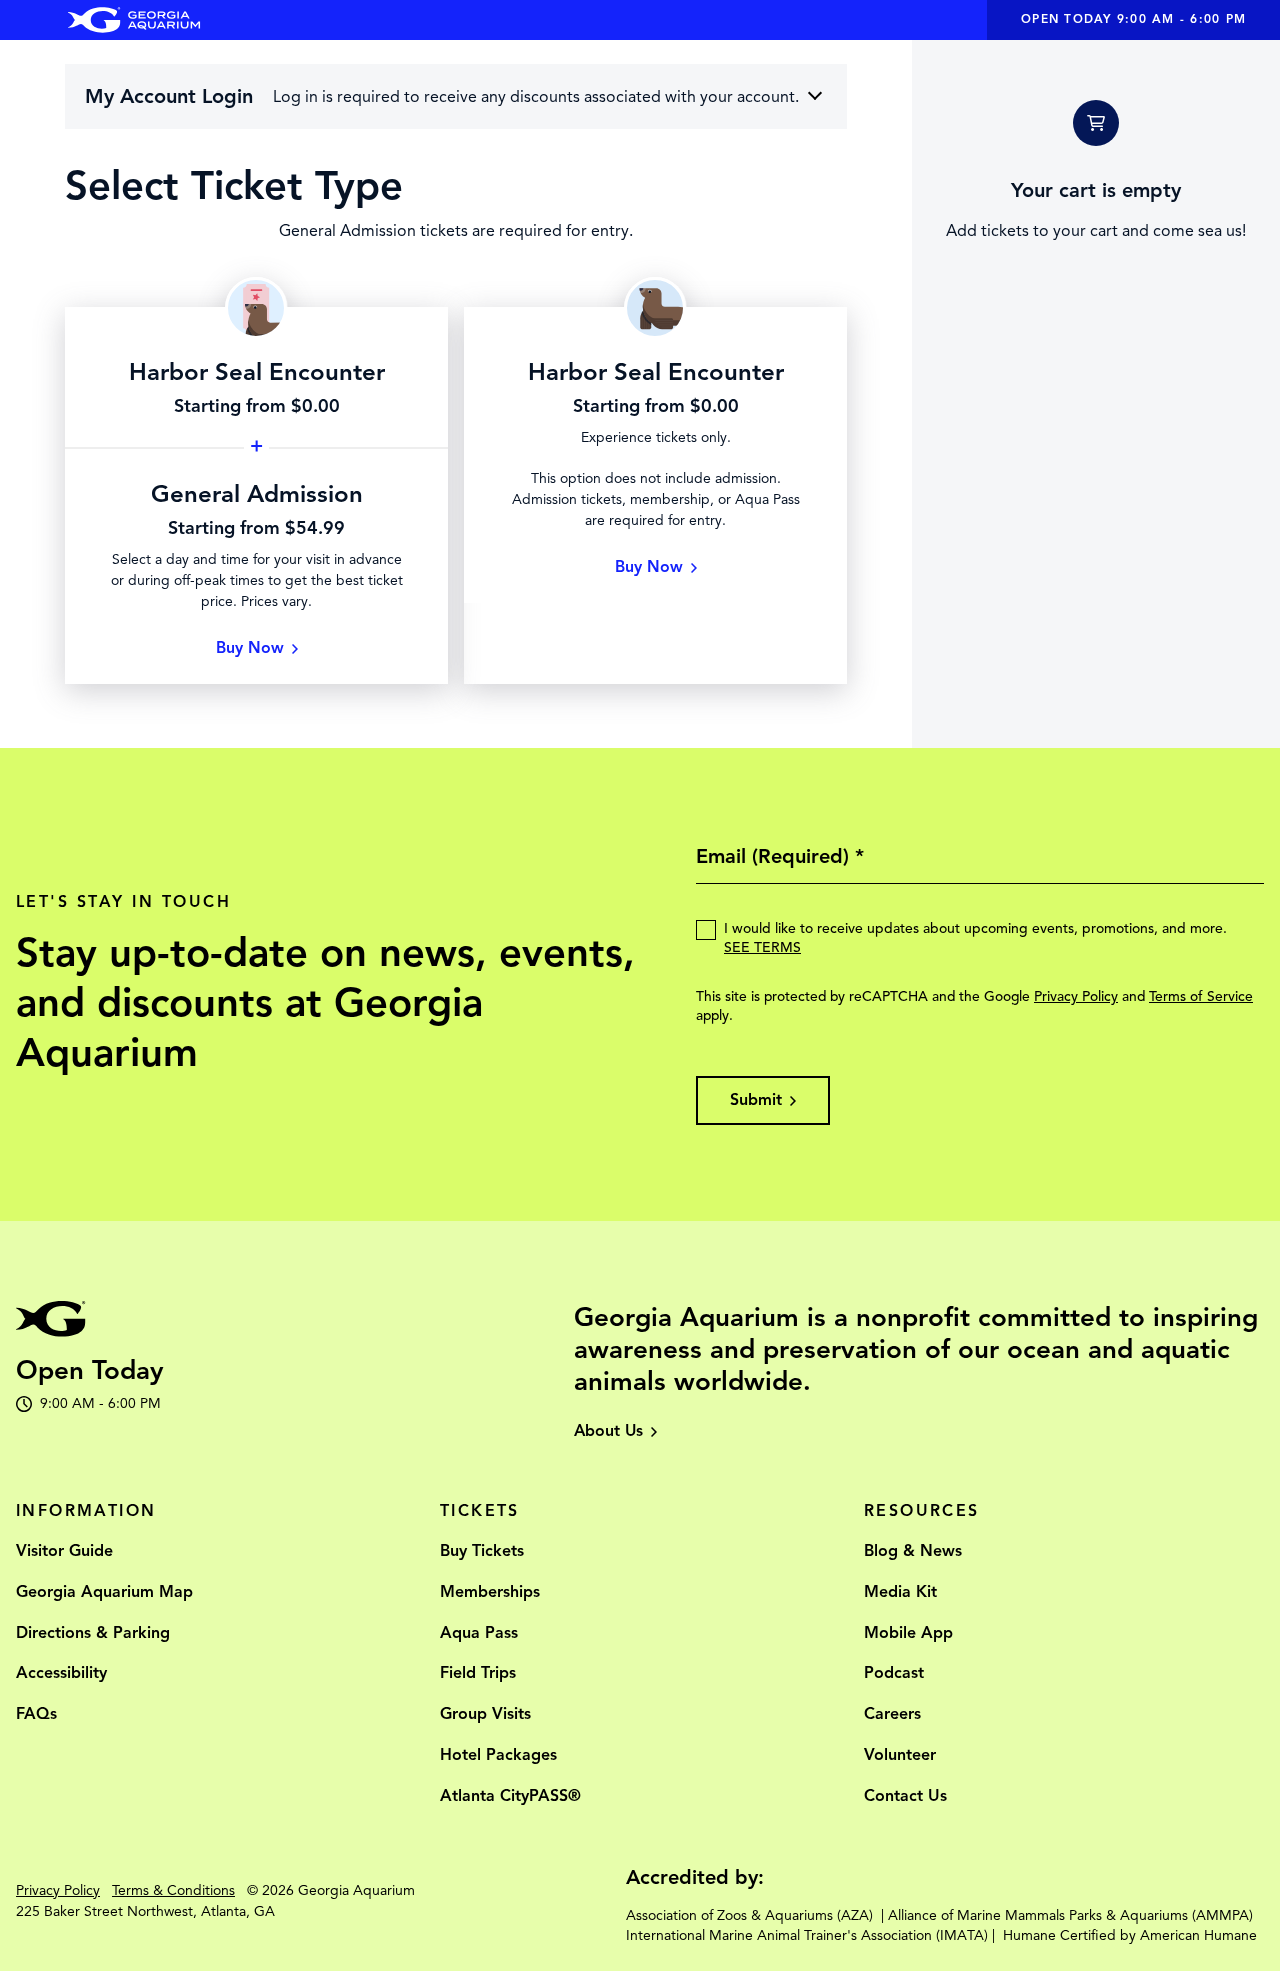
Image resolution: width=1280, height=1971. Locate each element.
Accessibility (61, 1673)
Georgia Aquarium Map (104, 1592)
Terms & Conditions (173, 1890)
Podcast (894, 1673)
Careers (892, 1714)
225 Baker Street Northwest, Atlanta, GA (145, 1911)
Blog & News (913, 1551)
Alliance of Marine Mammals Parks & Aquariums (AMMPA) (1070, 1915)
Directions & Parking (93, 1633)
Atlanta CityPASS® (510, 1796)
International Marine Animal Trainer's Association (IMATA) (807, 1935)
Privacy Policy (1076, 996)
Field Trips (478, 1673)
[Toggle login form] (815, 95)
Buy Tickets (482, 1551)
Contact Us (905, 1796)
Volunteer (900, 1755)
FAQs (36, 1714)
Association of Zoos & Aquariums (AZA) (749, 1915)
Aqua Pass (479, 1633)
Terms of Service (1201, 996)
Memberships (490, 1592)
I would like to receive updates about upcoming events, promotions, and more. (975, 938)
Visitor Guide (64, 1551)
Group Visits (485, 1714)
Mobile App (908, 1633)
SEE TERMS (762, 947)
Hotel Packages (498, 1755)
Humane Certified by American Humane (1130, 1935)
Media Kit (900, 1592)
